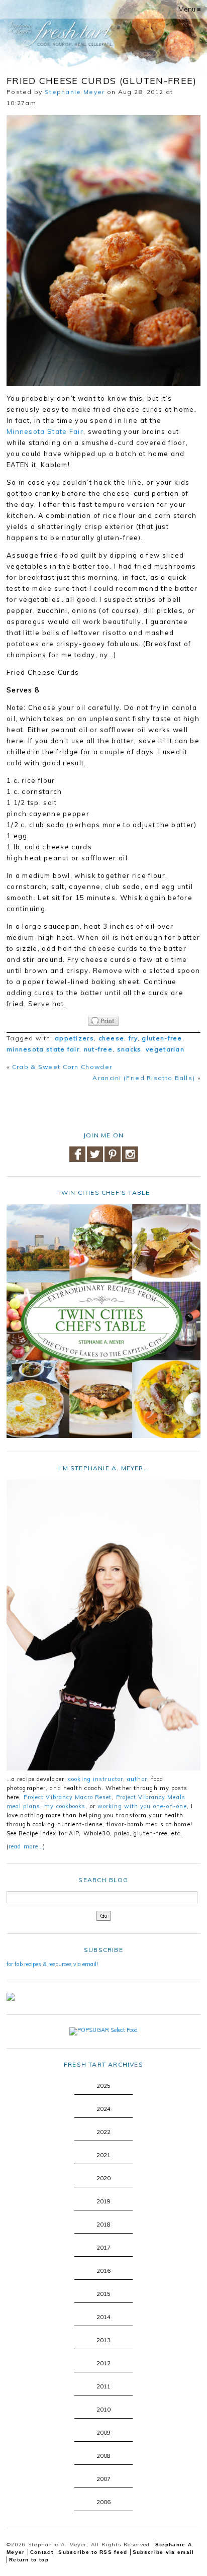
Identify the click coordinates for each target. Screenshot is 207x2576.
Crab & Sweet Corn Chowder (62, 1067)
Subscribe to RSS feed (93, 2552)
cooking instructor (96, 1779)
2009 (103, 2433)
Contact (42, 2552)
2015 (103, 2294)
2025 (103, 2086)
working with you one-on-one (142, 1806)
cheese (112, 1038)
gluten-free (162, 1038)
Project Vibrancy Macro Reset (68, 1797)
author (137, 1779)
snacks (129, 1049)
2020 (103, 2178)
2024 (103, 2109)
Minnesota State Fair (45, 431)
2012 (103, 2363)
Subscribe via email (164, 2552)
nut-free (98, 1049)
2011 (103, 2386)
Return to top (29, 2560)
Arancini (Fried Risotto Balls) (144, 1078)
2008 (103, 2456)
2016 (103, 2271)
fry (133, 1038)
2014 (103, 2317)
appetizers (74, 1038)
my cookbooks (65, 1806)
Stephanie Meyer (75, 92)
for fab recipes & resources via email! (52, 1964)
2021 (103, 2155)
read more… (26, 1846)
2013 (103, 2340)
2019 (103, 2201)
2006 (103, 2502)
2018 (103, 2225)
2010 (103, 2410)
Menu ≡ (190, 9)
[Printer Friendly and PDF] (103, 1021)
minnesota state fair (43, 1049)
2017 (103, 2248)
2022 (103, 2132)
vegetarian (165, 1049)
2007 (103, 2479)
